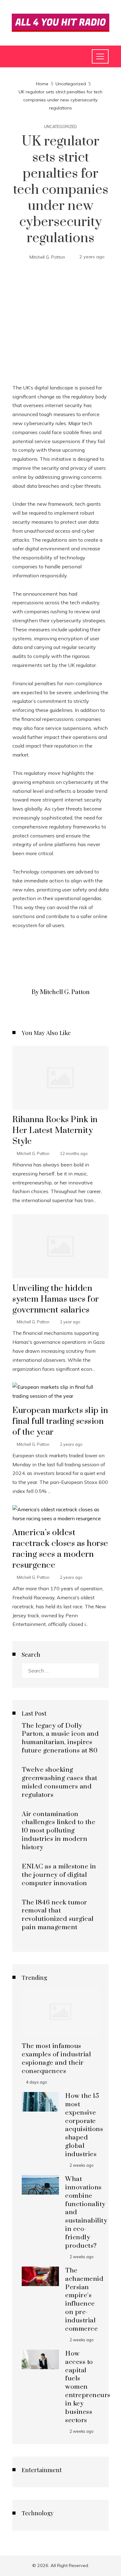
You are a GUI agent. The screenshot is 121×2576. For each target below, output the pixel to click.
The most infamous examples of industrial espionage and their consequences (56, 2059)
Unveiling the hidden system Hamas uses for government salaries (56, 1299)
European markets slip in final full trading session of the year (60, 1421)
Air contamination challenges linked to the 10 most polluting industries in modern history (58, 1831)
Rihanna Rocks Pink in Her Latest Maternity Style (55, 1130)
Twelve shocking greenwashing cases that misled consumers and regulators (60, 1782)
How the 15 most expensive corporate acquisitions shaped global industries (84, 2125)
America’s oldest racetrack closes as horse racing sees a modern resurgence (60, 1549)
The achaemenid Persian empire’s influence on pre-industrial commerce (84, 2300)
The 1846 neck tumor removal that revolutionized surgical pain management (58, 1915)
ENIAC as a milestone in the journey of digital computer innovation (59, 1875)
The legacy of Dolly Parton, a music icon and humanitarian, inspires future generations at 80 (60, 1738)
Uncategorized (60, 127)
